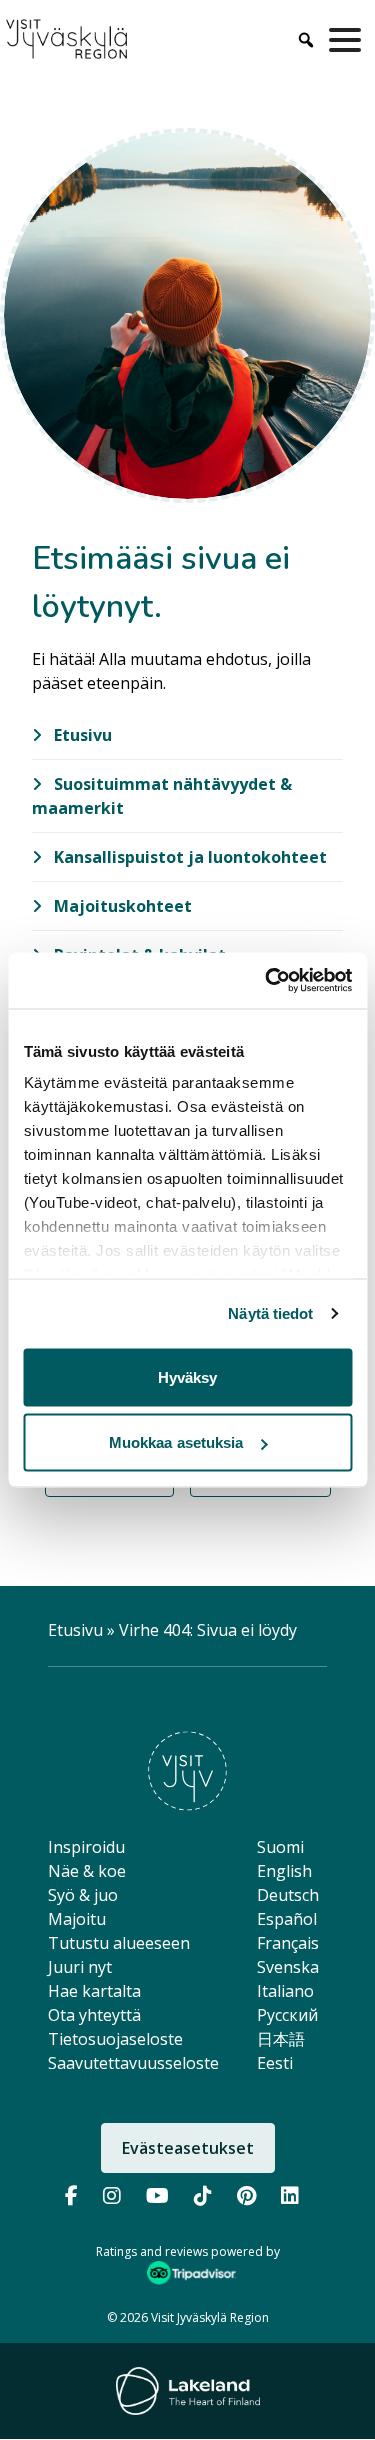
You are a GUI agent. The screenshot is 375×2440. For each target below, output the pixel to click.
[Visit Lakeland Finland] (188, 2391)
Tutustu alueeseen (119, 1943)
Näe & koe (87, 1871)
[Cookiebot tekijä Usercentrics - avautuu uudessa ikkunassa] (267, 981)
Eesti (275, 2063)
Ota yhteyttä (94, 2015)
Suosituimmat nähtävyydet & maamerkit (162, 796)
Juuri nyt (80, 1967)
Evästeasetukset (188, 2148)
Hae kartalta (94, 1991)
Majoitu (77, 1919)
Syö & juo (83, 1895)
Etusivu (81, 735)
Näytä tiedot (270, 1313)
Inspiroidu (86, 1847)
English (284, 1871)
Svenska (288, 1967)
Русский (287, 2015)
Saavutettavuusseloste (133, 2063)
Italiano (285, 1991)
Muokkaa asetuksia (176, 1442)
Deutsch (288, 1895)
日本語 (281, 2039)
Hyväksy (188, 1376)
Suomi (280, 1847)
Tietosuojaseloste (115, 2039)
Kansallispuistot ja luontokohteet (188, 857)
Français (288, 1943)
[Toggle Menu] (349, 40)
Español (287, 1919)
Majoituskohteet (121, 906)
